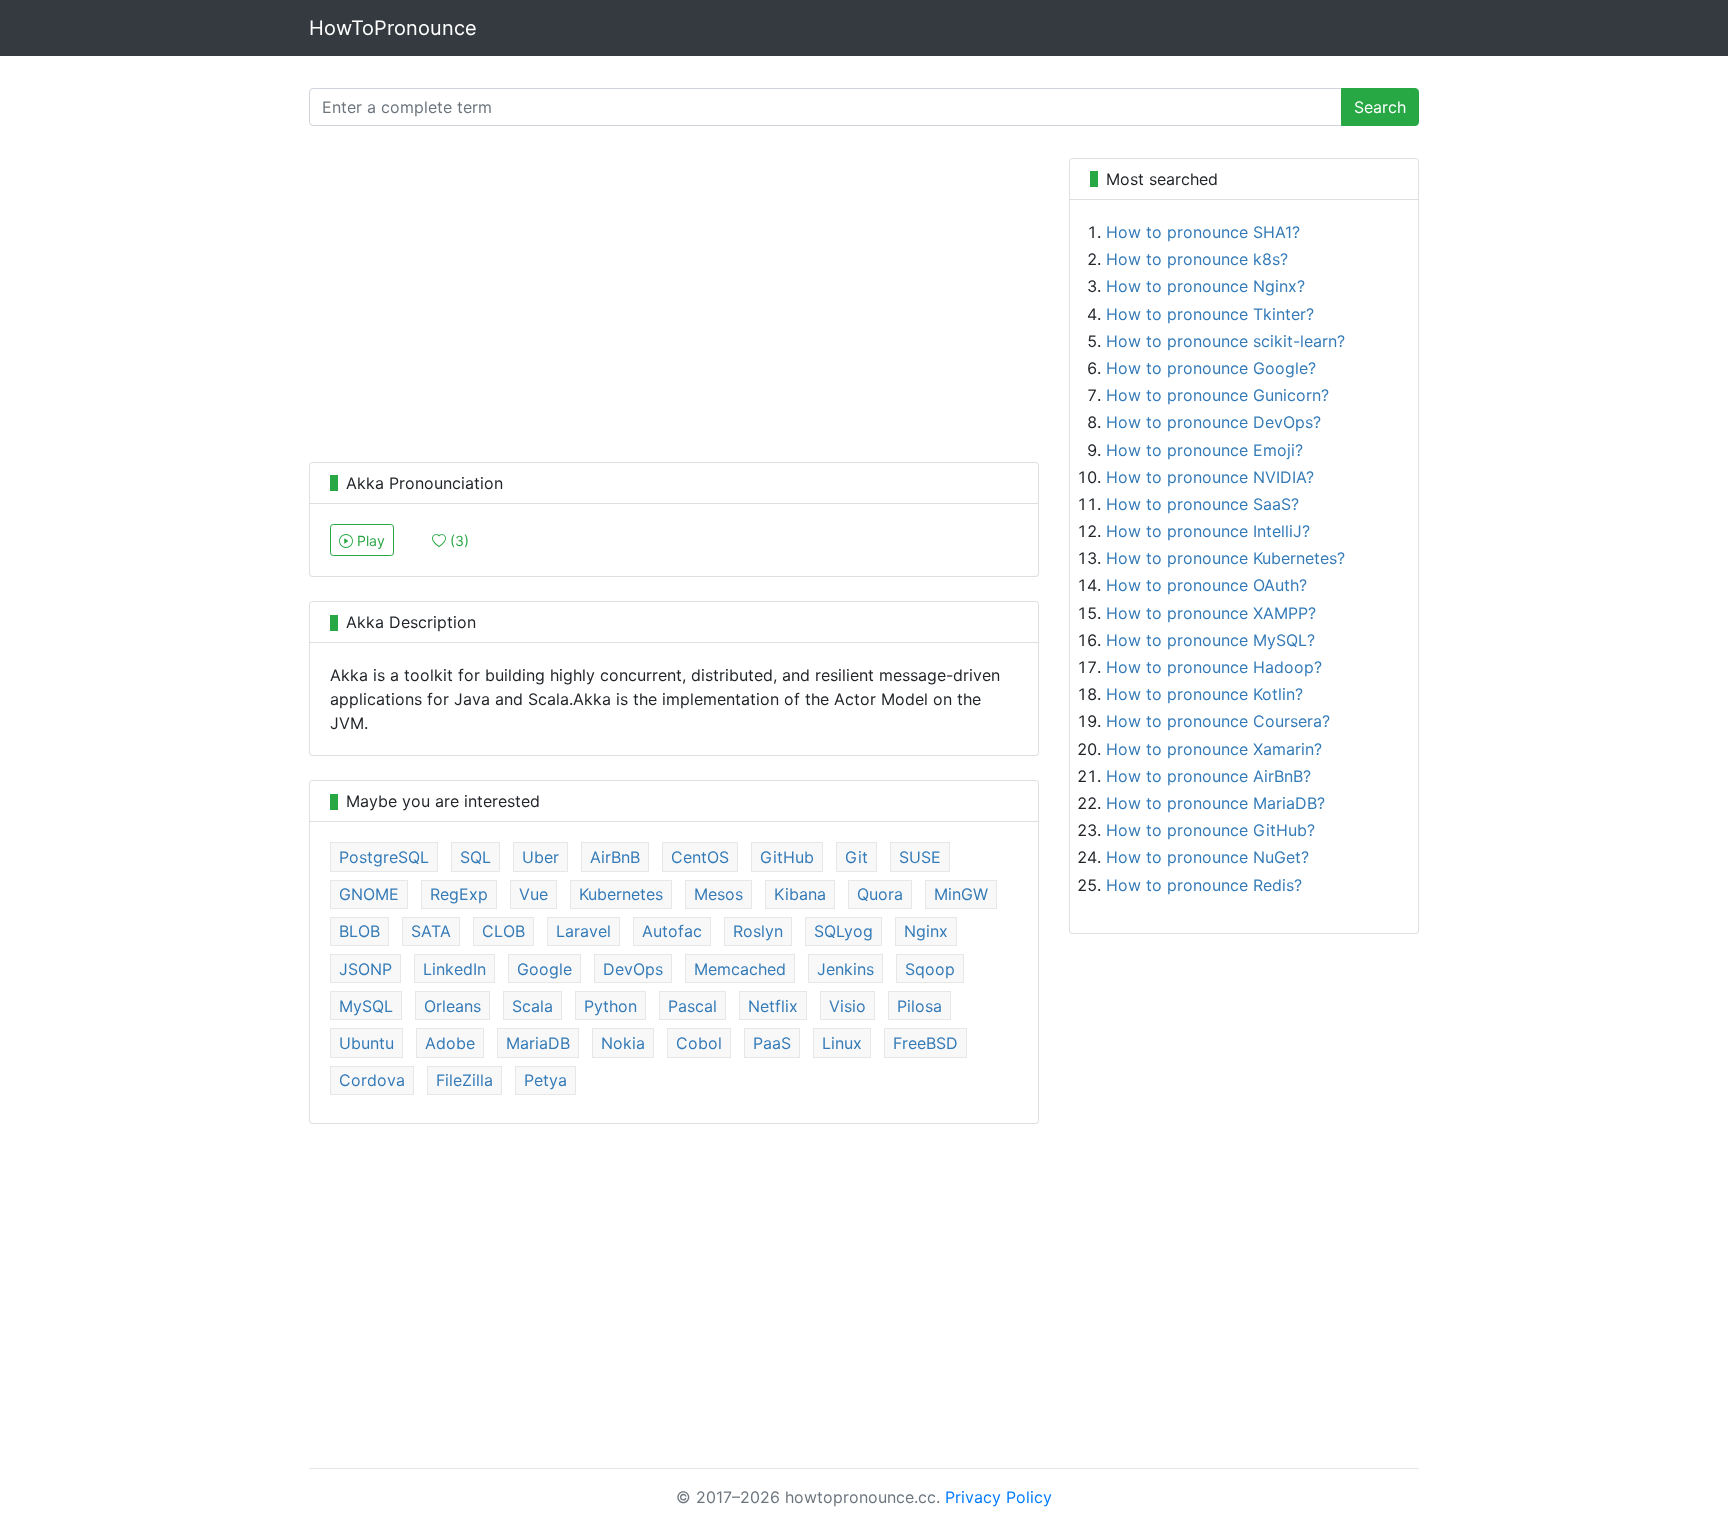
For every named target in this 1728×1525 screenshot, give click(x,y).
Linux (842, 1043)
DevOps (633, 969)
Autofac (672, 931)
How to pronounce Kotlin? (1204, 694)
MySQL (366, 1006)
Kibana (800, 894)
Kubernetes (621, 894)
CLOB (503, 931)
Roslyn (758, 931)
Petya (545, 1080)
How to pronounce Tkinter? (1210, 314)
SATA (431, 931)
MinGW (961, 894)
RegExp (459, 894)
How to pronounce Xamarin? (1214, 749)
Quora (880, 894)
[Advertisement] (674, 298)
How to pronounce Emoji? (1204, 450)
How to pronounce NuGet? (1207, 857)
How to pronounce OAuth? (1206, 585)
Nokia (623, 1043)
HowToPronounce (393, 28)
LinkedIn (454, 969)
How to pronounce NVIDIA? (1210, 477)
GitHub (787, 857)
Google (544, 969)
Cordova (372, 1080)
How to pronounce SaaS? (1202, 504)
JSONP (365, 969)
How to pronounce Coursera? (1218, 721)
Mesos (718, 894)
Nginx (926, 931)
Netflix (773, 1006)
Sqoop (930, 969)
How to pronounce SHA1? (1203, 232)
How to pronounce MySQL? (1210, 640)
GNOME (369, 894)
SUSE (920, 857)
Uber (540, 857)
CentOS (700, 857)
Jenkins (845, 969)
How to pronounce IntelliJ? (1208, 531)
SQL (475, 857)
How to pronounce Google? (1211, 368)
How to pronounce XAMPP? (1211, 613)
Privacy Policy (998, 1497)
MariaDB (538, 1043)
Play (369, 540)
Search (1380, 107)
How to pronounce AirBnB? (1208, 776)
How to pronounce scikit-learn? (1225, 341)
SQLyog (843, 931)
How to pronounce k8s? (1197, 259)
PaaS (772, 1043)
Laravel (583, 931)
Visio (847, 1006)
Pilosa (919, 1006)
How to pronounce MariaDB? (1215, 803)
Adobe (450, 1043)
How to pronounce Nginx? (1205, 286)
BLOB (359, 931)
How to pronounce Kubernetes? (1225, 558)
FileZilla (464, 1080)
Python (610, 1006)
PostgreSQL (384, 857)
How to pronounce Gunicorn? (1217, 395)
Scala (532, 1006)
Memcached (740, 969)
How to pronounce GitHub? (1210, 830)
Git (856, 857)
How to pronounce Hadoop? (1214, 667)
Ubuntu (366, 1043)
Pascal (692, 1006)
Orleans (452, 1006)
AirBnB (615, 857)
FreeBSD (925, 1043)
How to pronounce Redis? (1204, 885)
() (457, 540)
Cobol (699, 1043)
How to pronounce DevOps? (1213, 422)
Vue (533, 894)
